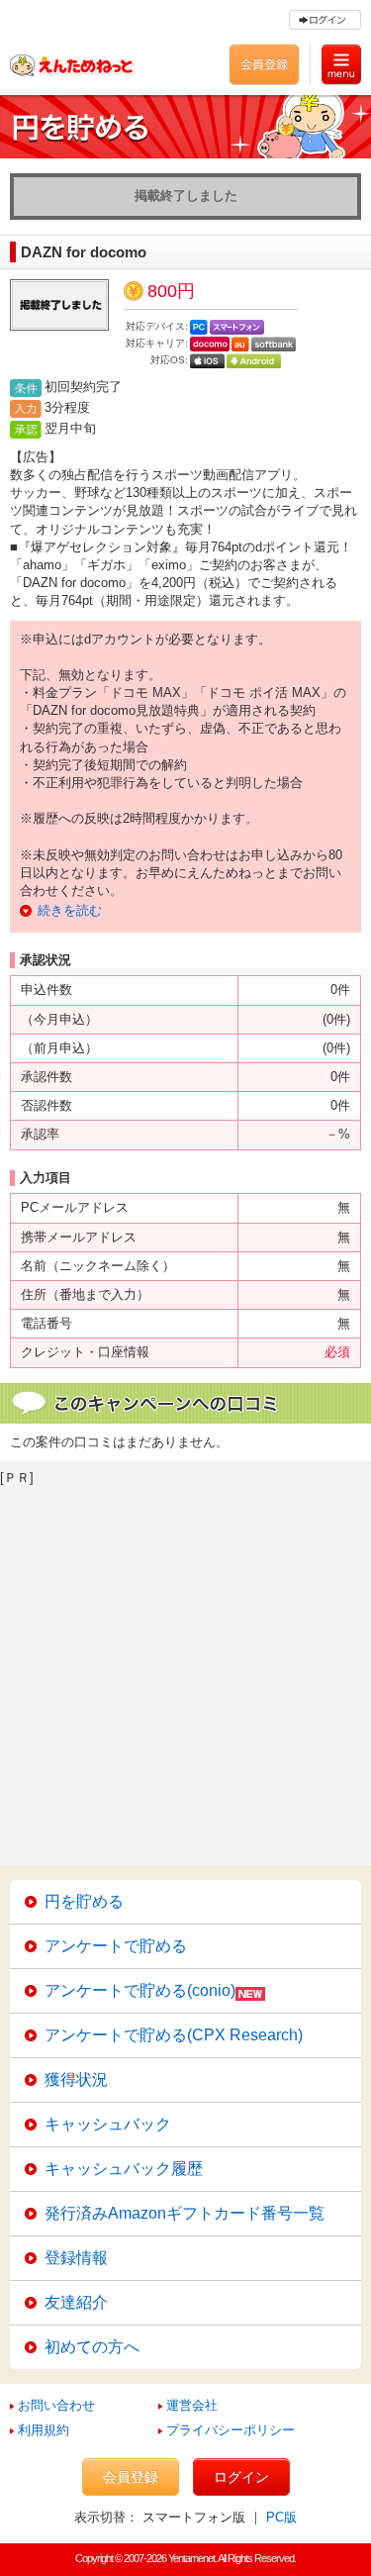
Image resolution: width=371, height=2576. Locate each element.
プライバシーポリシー (231, 2430)
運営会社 (192, 2405)
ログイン (241, 2477)
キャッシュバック (108, 2124)
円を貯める (84, 1901)
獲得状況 (76, 2080)
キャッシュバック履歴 (124, 2169)
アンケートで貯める (116, 1946)
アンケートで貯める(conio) (140, 1990)
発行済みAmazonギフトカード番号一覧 (185, 2213)
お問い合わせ (56, 2405)
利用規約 (44, 2430)
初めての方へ (92, 2347)
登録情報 (76, 2258)
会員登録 (131, 2477)
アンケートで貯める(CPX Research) (174, 2035)
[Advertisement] (185, 1670)
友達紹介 (76, 2302)
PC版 (281, 2517)
